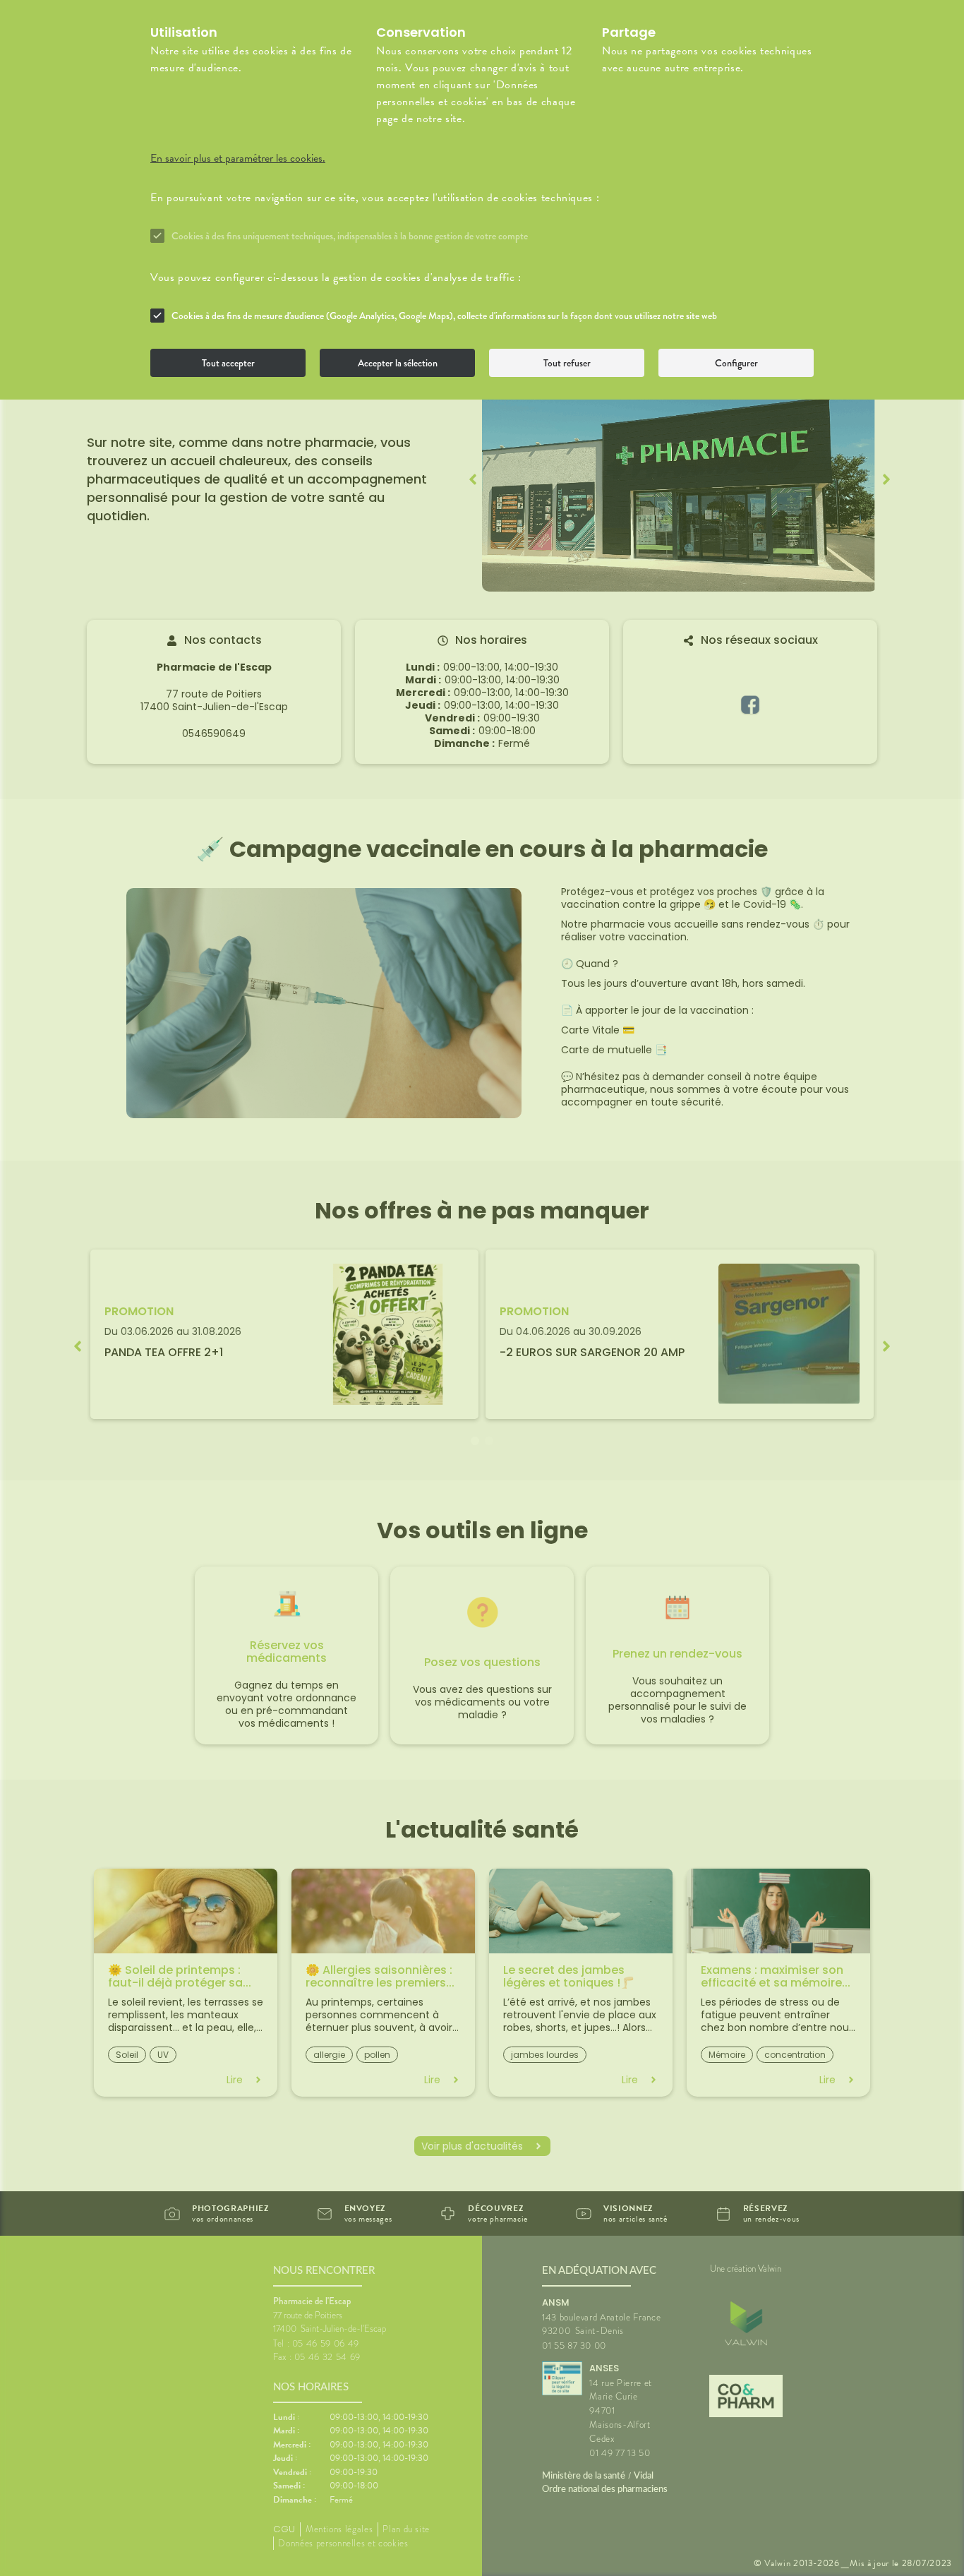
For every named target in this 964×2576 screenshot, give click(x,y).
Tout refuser (567, 363)
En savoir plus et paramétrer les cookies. (238, 158)
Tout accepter (228, 363)
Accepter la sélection (398, 363)
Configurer (736, 363)
